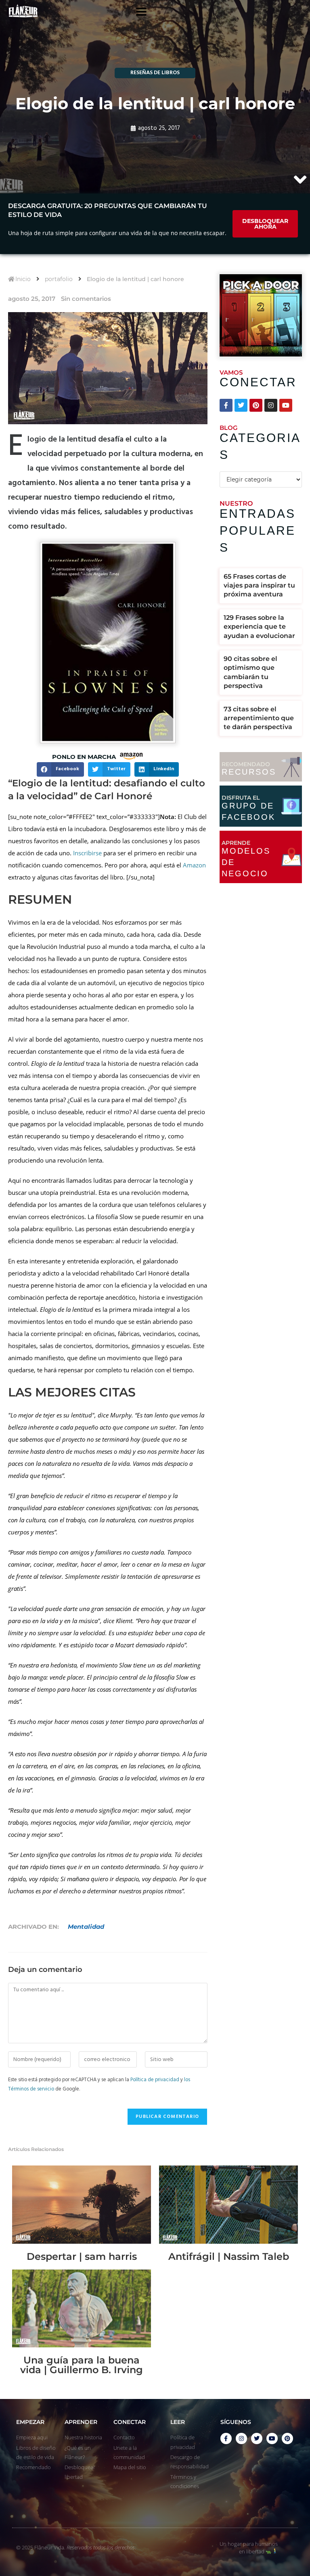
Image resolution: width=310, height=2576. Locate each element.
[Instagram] (271, 405)
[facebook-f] (226, 2438)
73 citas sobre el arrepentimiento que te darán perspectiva (259, 718)
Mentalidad (86, 1927)
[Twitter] (241, 405)
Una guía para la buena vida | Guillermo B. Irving (82, 2365)
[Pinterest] (256, 405)
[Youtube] (286, 405)
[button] (60, 769)
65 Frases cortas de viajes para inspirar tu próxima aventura (259, 586)
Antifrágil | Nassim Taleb (229, 2256)
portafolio (59, 279)
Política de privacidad (155, 2080)
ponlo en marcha (84, 757)
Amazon (194, 865)
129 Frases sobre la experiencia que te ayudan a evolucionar (259, 627)
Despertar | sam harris (82, 2256)
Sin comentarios (86, 299)
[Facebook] (226, 405)
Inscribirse (87, 853)
